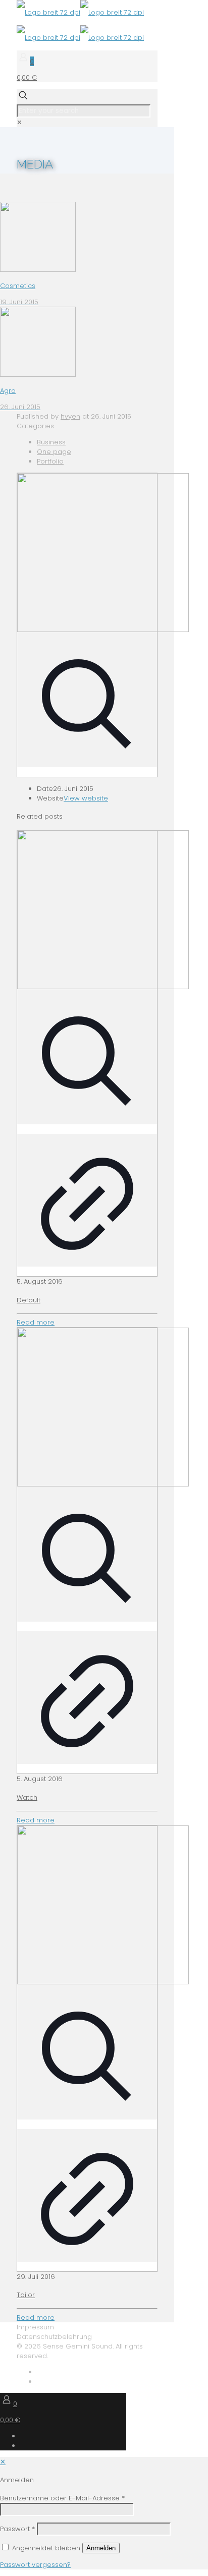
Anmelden (101, 2548)
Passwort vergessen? (35, 2565)
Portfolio (50, 461)
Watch (27, 1797)
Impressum (35, 2327)
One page (54, 452)
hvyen (70, 416)
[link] (19, 122)
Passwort (17, 2529)
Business (51, 442)
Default (29, 1300)
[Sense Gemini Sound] (80, 25)
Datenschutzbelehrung (54, 2337)
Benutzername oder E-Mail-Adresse (62, 2498)
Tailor (26, 2295)
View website (86, 798)
